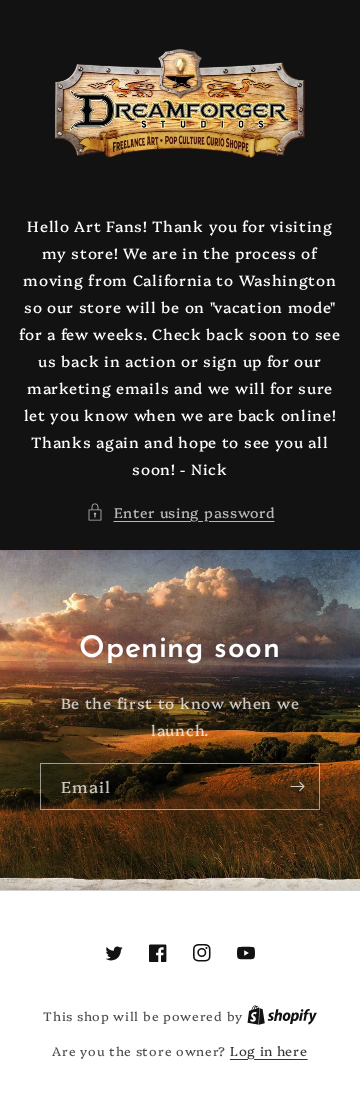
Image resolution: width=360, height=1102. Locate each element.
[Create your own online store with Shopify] (282, 1015)
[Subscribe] (297, 786)
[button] (180, 512)
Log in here (269, 1050)
